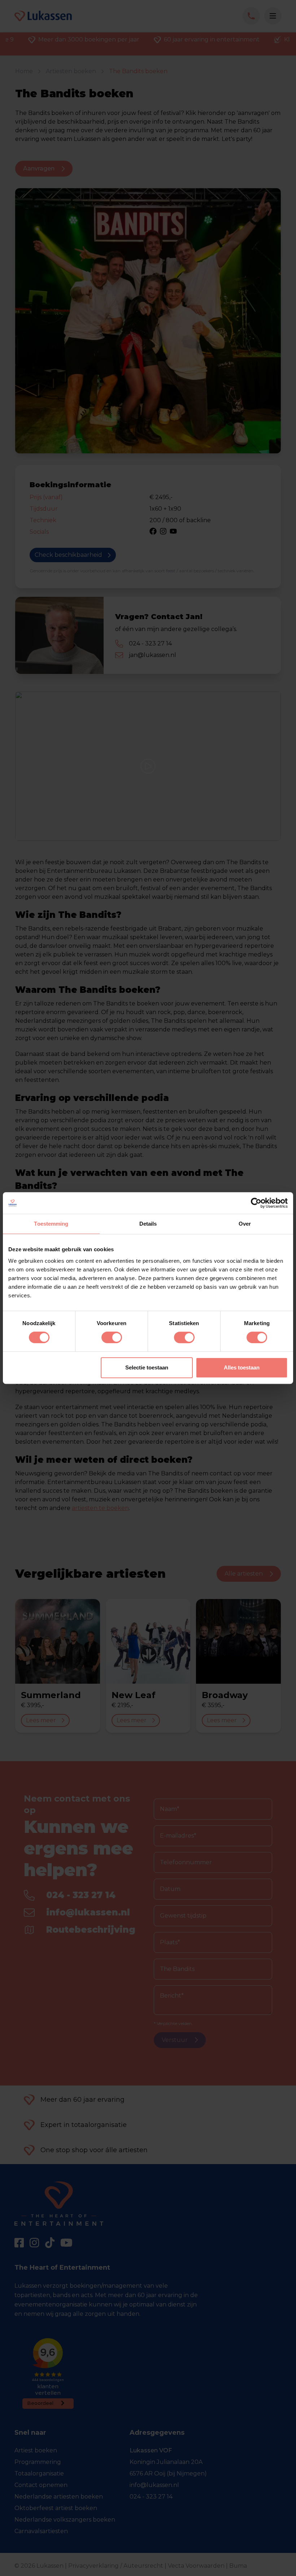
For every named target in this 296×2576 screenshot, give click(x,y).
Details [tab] (148, 1224)
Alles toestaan (242, 1367)
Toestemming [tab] (51, 1224)
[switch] (112, 1337)
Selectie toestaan (147, 1367)
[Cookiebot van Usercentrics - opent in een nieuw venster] (256, 1203)
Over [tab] (245, 1224)
